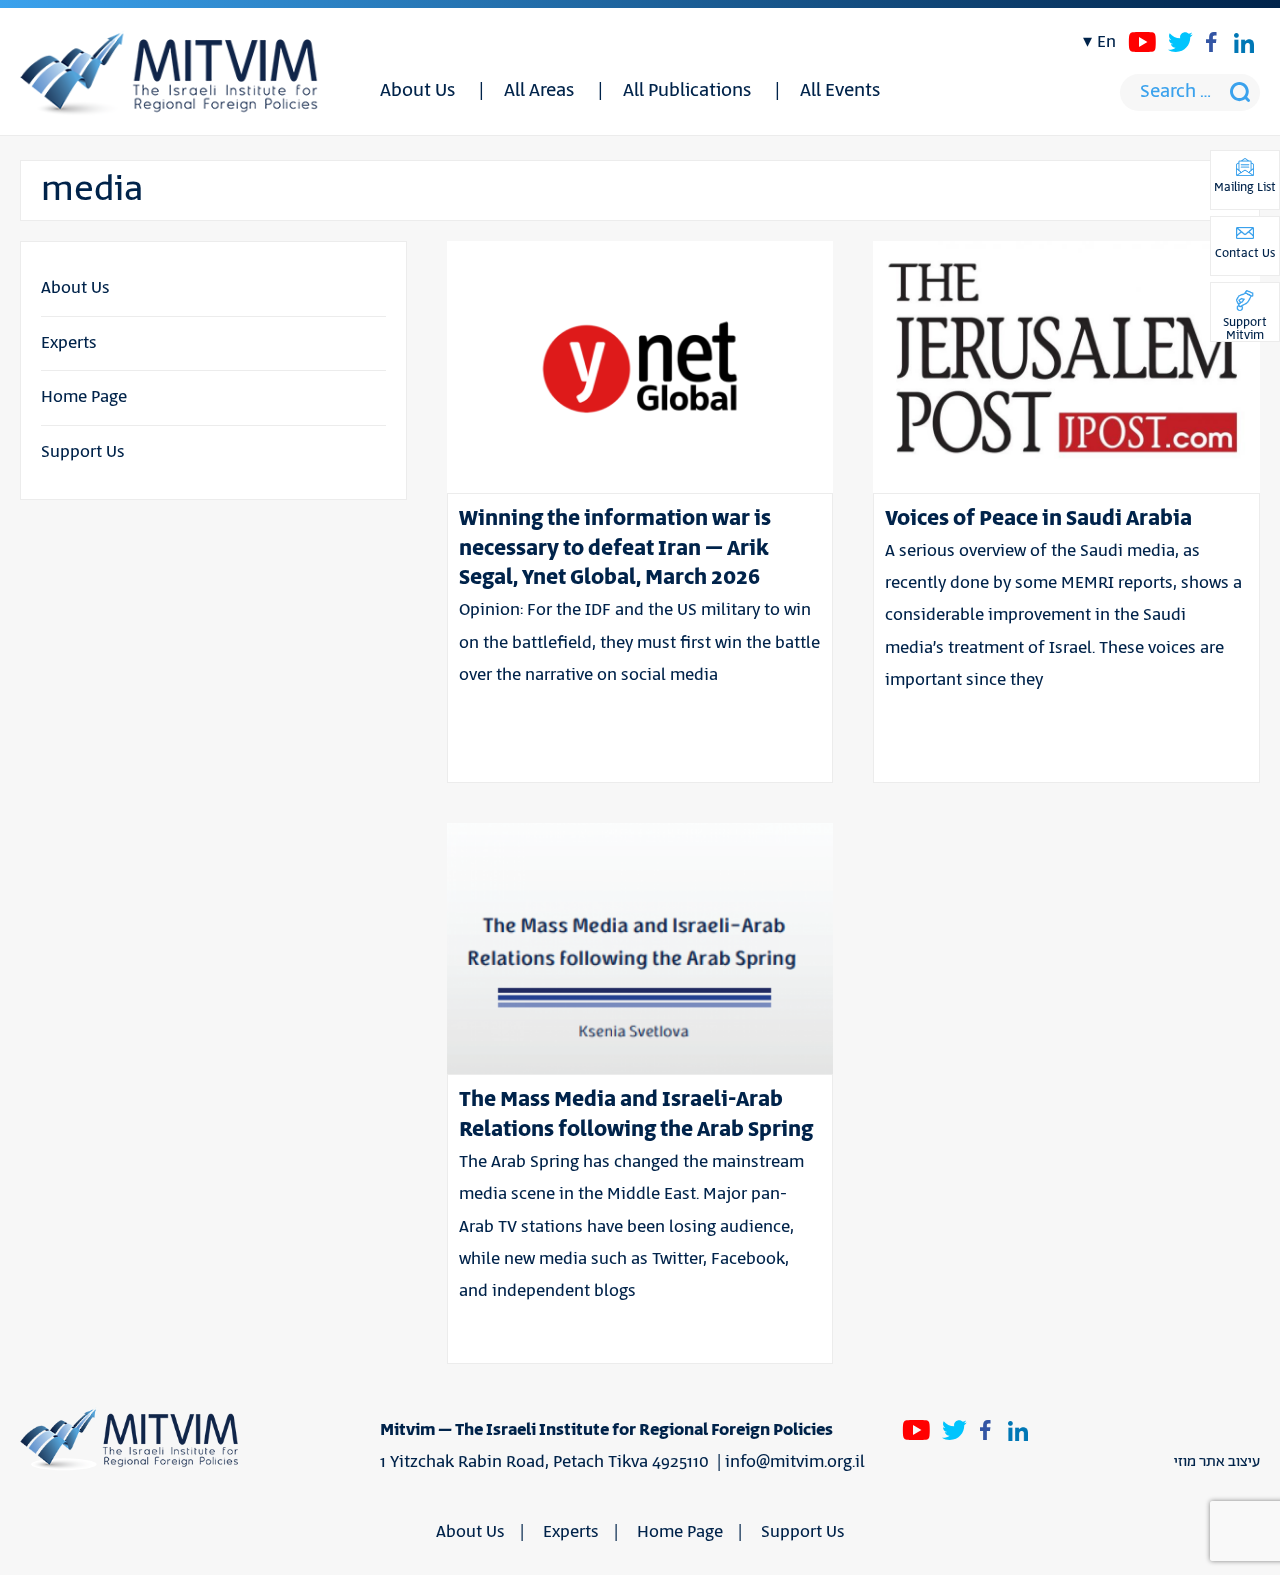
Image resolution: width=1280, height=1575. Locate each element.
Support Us (83, 452)
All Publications (687, 91)
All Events (840, 91)
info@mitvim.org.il (795, 1462)
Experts (69, 343)
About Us (417, 91)
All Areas (539, 91)
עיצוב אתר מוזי (1217, 1462)
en (1106, 42)
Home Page (84, 397)
